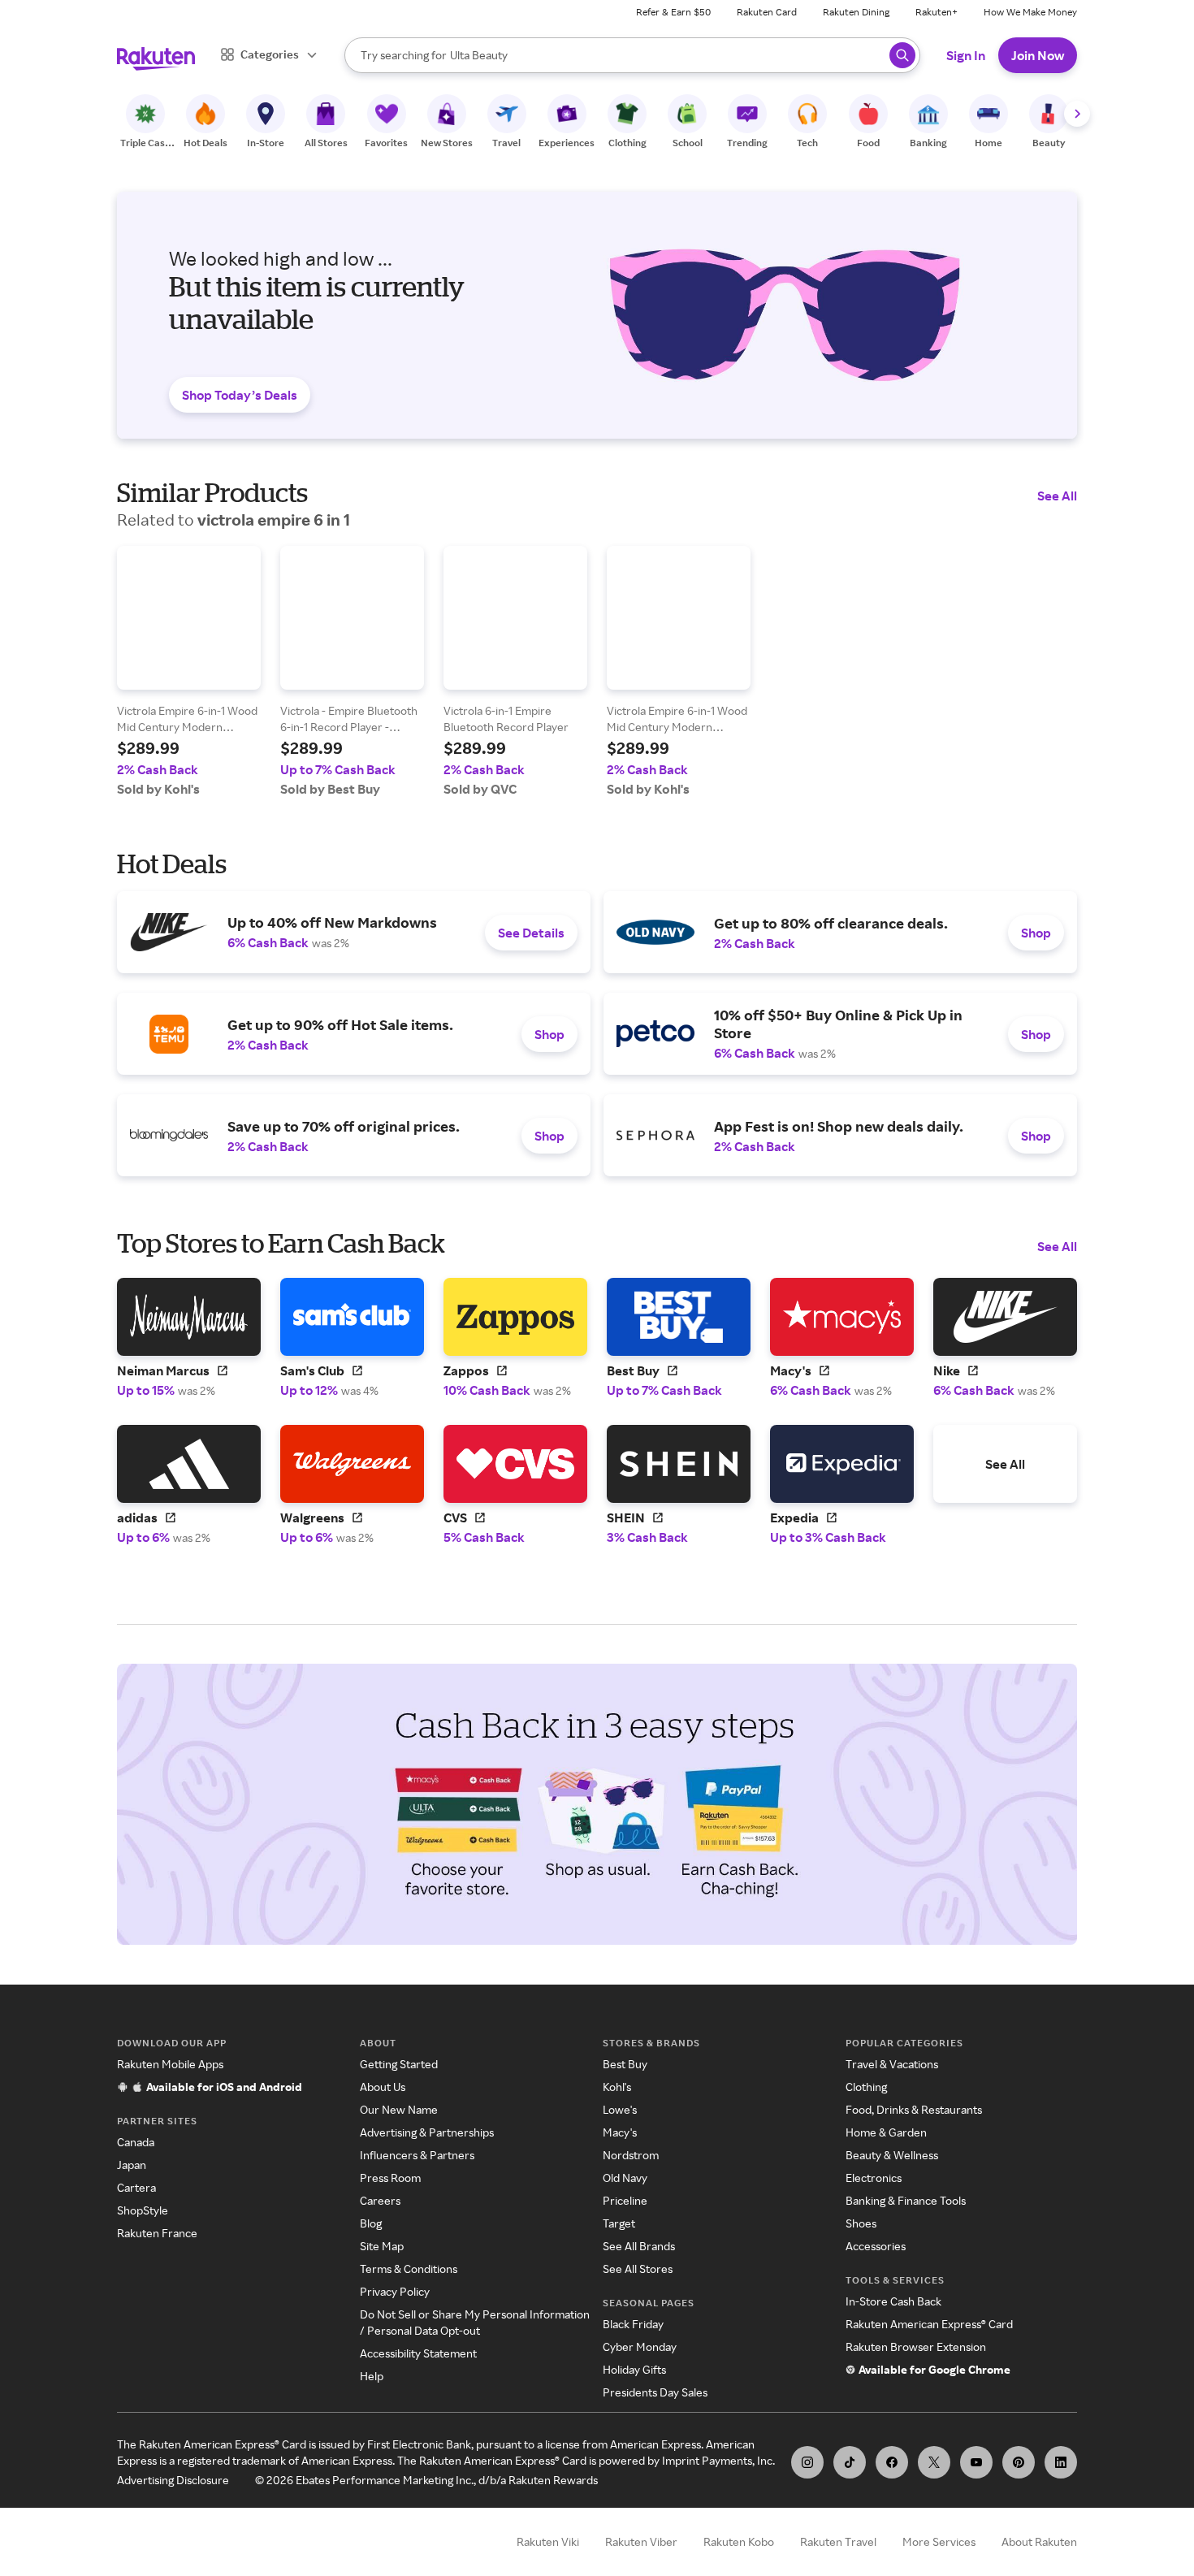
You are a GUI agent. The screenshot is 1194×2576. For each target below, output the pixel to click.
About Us (383, 2087)
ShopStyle (143, 2210)
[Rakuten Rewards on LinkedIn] (1061, 2462)
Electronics (874, 2178)
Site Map (382, 2246)
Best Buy (625, 2064)
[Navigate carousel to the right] (1077, 114)
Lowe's (620, 2109)
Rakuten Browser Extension (916, 2347)
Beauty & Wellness (892, 2155)
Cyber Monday (640, 2347)
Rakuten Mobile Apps (170, 2064)
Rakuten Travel (838, 2541)
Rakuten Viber (641, 2541)
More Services (939, 2541)
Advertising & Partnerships (427, 2132)
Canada (136, 2142)
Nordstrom (631, 2155)
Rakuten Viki (548, 2541)
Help (372, 2376)
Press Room (390, 2178)
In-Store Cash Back (893, 2301)
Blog (371, 2223)
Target (619, 2223)
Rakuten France (157, 2233)
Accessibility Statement (418, 2353)
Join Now (1038, 55)
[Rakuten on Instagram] (807, 2462)
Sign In (966, 55)
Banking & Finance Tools (906, 2200)
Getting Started (399, 2064)
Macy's (620, 2132)
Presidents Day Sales (655, 2392)
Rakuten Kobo (739, 2541)
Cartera (136, 2187)
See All (1057, 496)
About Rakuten (1039, 2541)
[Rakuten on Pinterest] (1019, 2462)
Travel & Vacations (892, 2064)
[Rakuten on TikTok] (850, 2462)
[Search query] (902, 55)
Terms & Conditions (409, 2269)
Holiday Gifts (634, 2369)
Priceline (625, 2200)
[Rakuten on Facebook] (892, 2462)
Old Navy (625, 2178)
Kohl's (617, 2087)
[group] (189, 671)
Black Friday (633, 2324)
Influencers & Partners (417, 2155)
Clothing (866, 2087)
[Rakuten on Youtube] (976, 2462)
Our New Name (399, 2109)
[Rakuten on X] (934, 2462)
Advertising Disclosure (173, 2480)
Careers (380, 2200)
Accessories (876, 2246)
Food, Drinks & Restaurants (914, 2109)
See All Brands (639, 2246)
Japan (132, 2165)
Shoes (861, 2223)
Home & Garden (886, 2132)
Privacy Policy (395, 2291)
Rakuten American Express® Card (929, 2324)
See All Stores (638, 2269)
